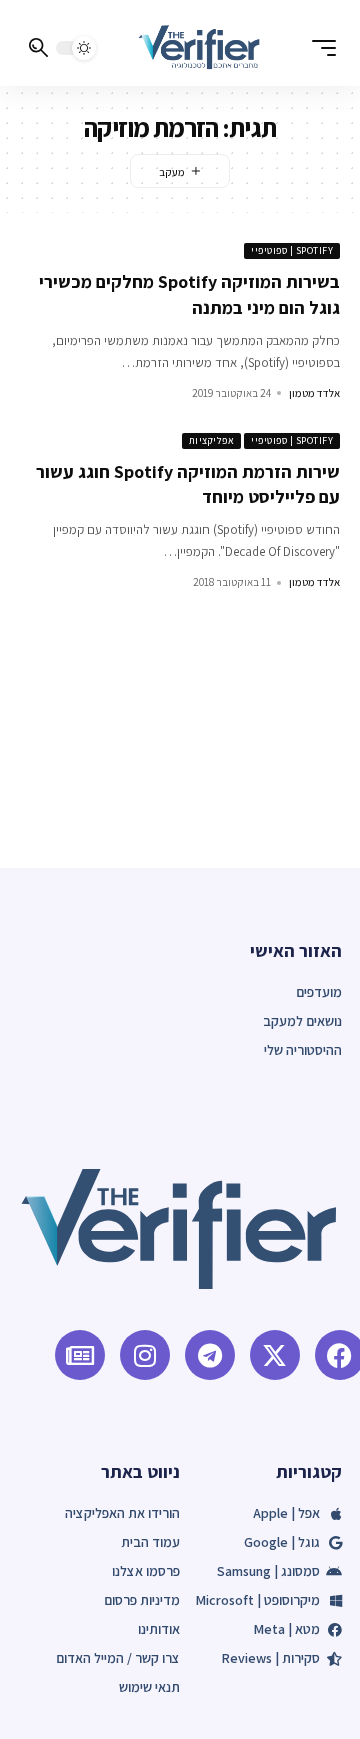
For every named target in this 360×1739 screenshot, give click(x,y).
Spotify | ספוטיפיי (292, 250)
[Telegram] (210, 1355)
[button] (319, 48)
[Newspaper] (80, 1355)
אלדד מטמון (314, 393)
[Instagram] (145, 1355)
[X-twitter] (275, 1355)
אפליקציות (212, 440)
